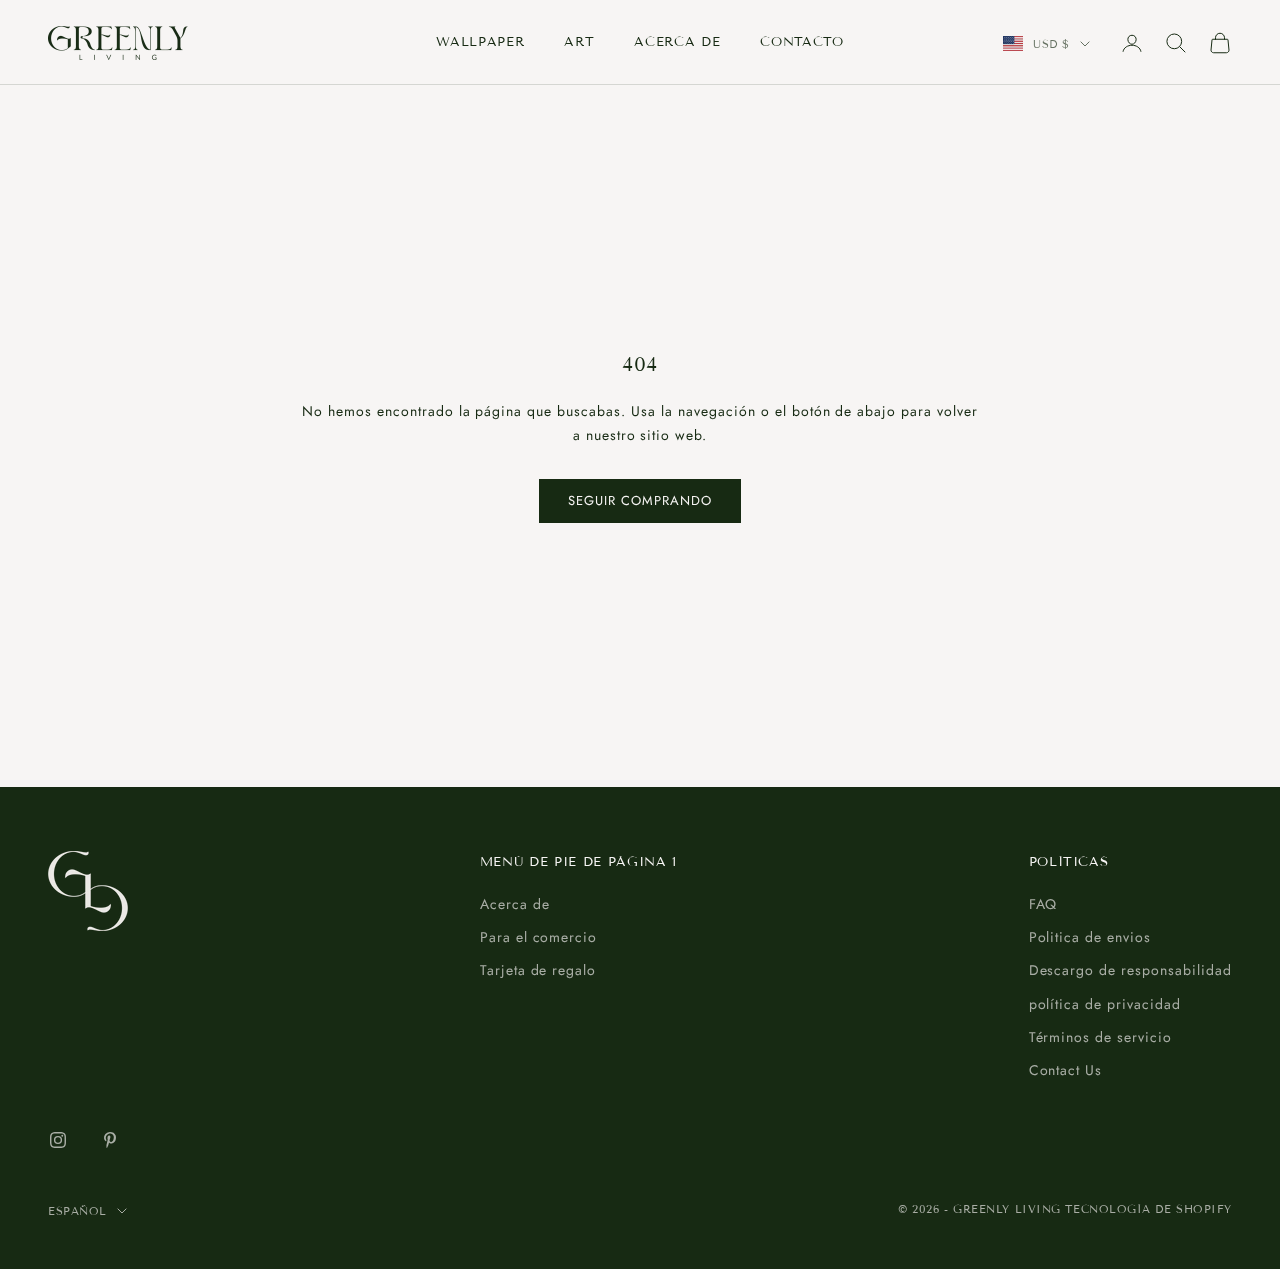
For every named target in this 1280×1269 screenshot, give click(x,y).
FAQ (1043, 904)
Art (579, 42)
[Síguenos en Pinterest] (110, 1140)
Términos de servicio (1101, 1037)
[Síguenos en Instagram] (58, 1140)
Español (77, 1211)
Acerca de (515, 904)
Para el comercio (539, 937)
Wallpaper (480, 42)
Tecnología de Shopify (1148, 1209)
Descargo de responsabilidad (1130, 970)
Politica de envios (1090, 937)
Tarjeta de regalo (538, 970)
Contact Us (1066, 1070)
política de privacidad (1105, 1004)
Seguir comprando (640, 500)
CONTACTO (801, 42)
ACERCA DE (677, 42)
